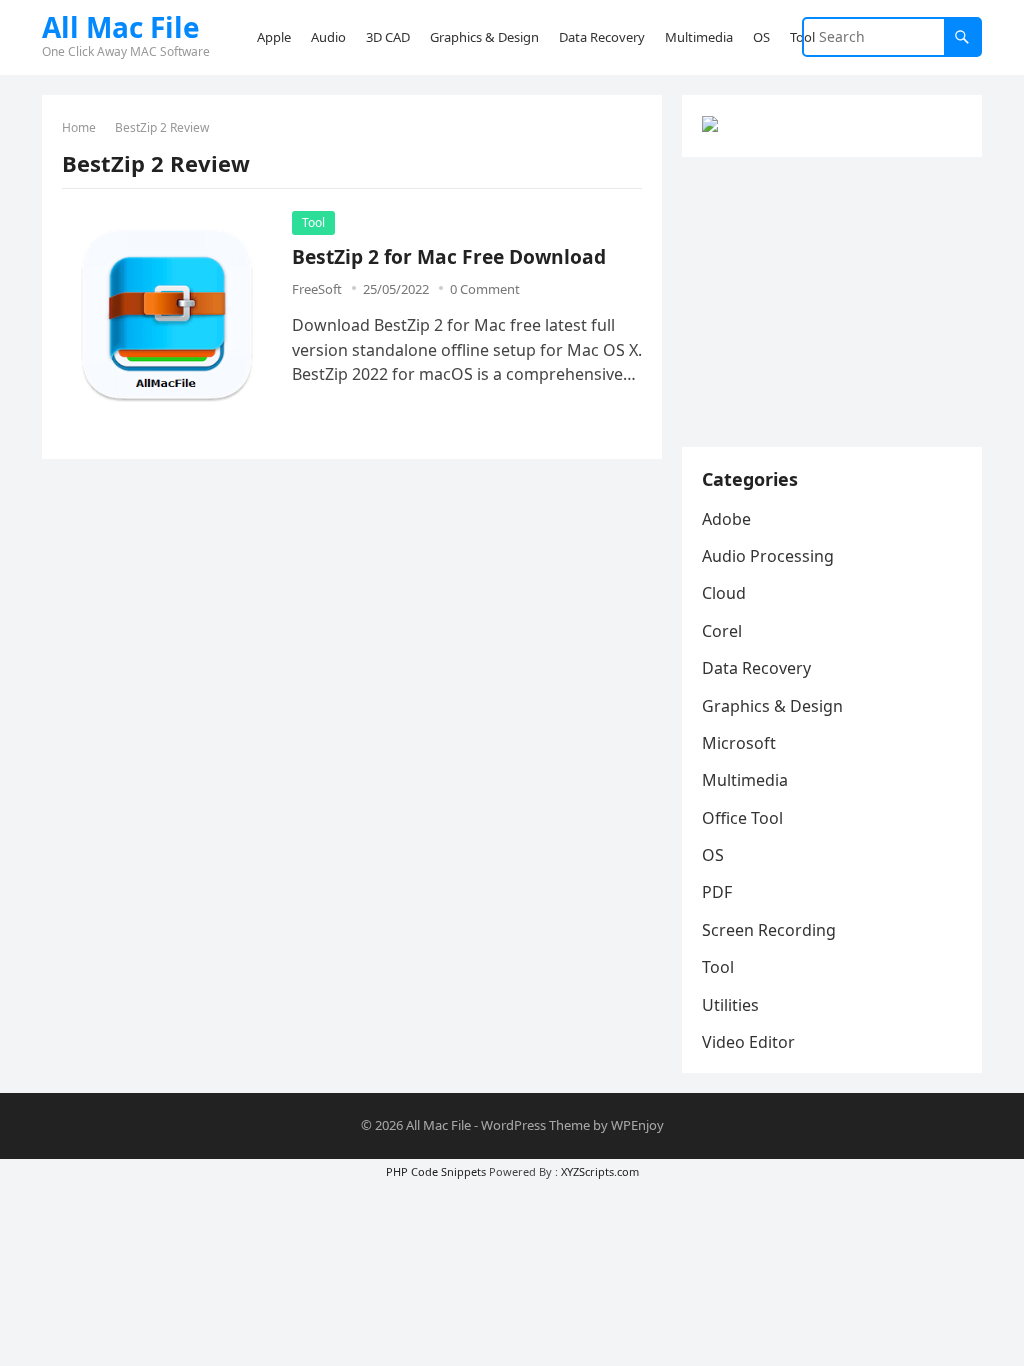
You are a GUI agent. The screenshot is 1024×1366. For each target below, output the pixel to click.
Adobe (726, 519)
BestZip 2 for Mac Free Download (449, 256)
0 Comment (485, 289)
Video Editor (748, 1042)
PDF (717, 892)
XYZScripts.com (600, 1171)
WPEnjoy (637, 1125)
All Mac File (121, 27)
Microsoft (739, 743)
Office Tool (742, 818)
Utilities (730, 1005)
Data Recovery (756, 668)
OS (713, 855)
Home (79, 127)
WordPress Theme (535, 1125)
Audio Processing (768, 556)
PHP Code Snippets (436, 1171)
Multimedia (745, 780)
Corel (722, 631)
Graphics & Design (772, 706)
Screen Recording (769, 930)
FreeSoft (317, 289)
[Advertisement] (832, 302)
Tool (313, 222)
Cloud (724, 593)
